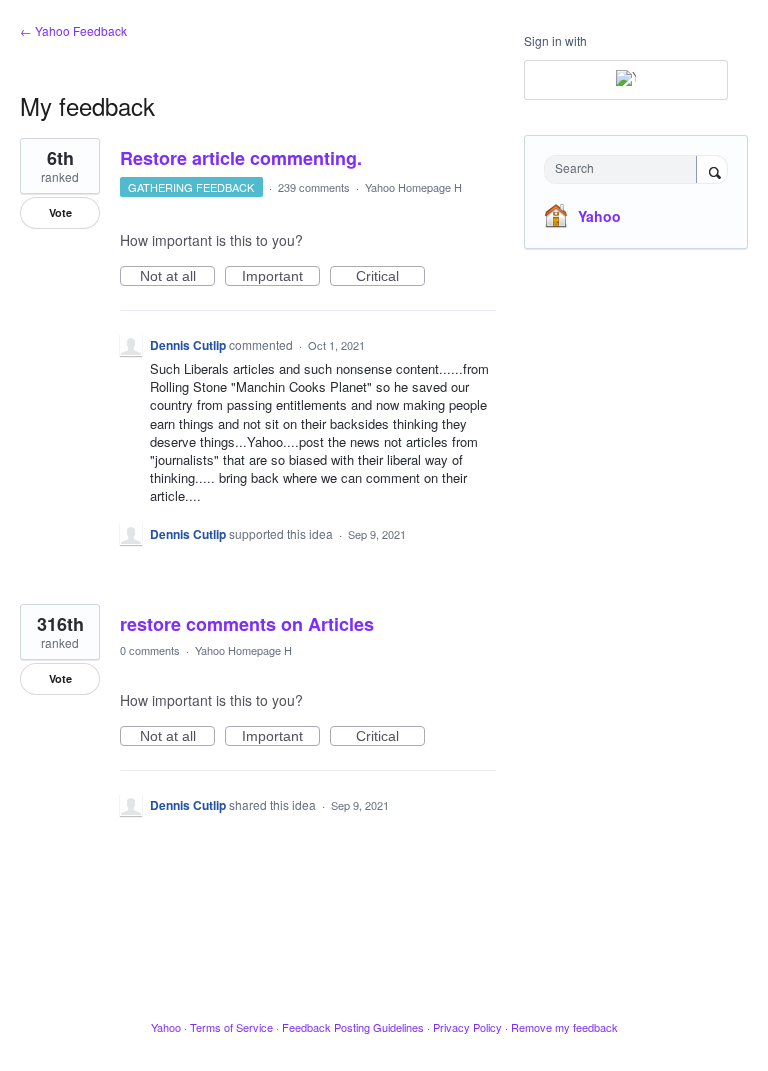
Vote (60, 212)
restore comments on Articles (247, 624)
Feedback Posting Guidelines (353, 1027)
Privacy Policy (467, 1027)
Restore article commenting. (241, 158)
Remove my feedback (564, 1027)
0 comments (150, 650)
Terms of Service (231, 1027)
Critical (390, 277)
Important (281, 277)
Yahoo (599, 216)
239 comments (314, 187)
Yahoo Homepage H (413, 187)
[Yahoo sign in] (626, 80)
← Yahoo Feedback (73, 30)
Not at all (177, 277)
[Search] (712, 171)
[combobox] (625, 169)
